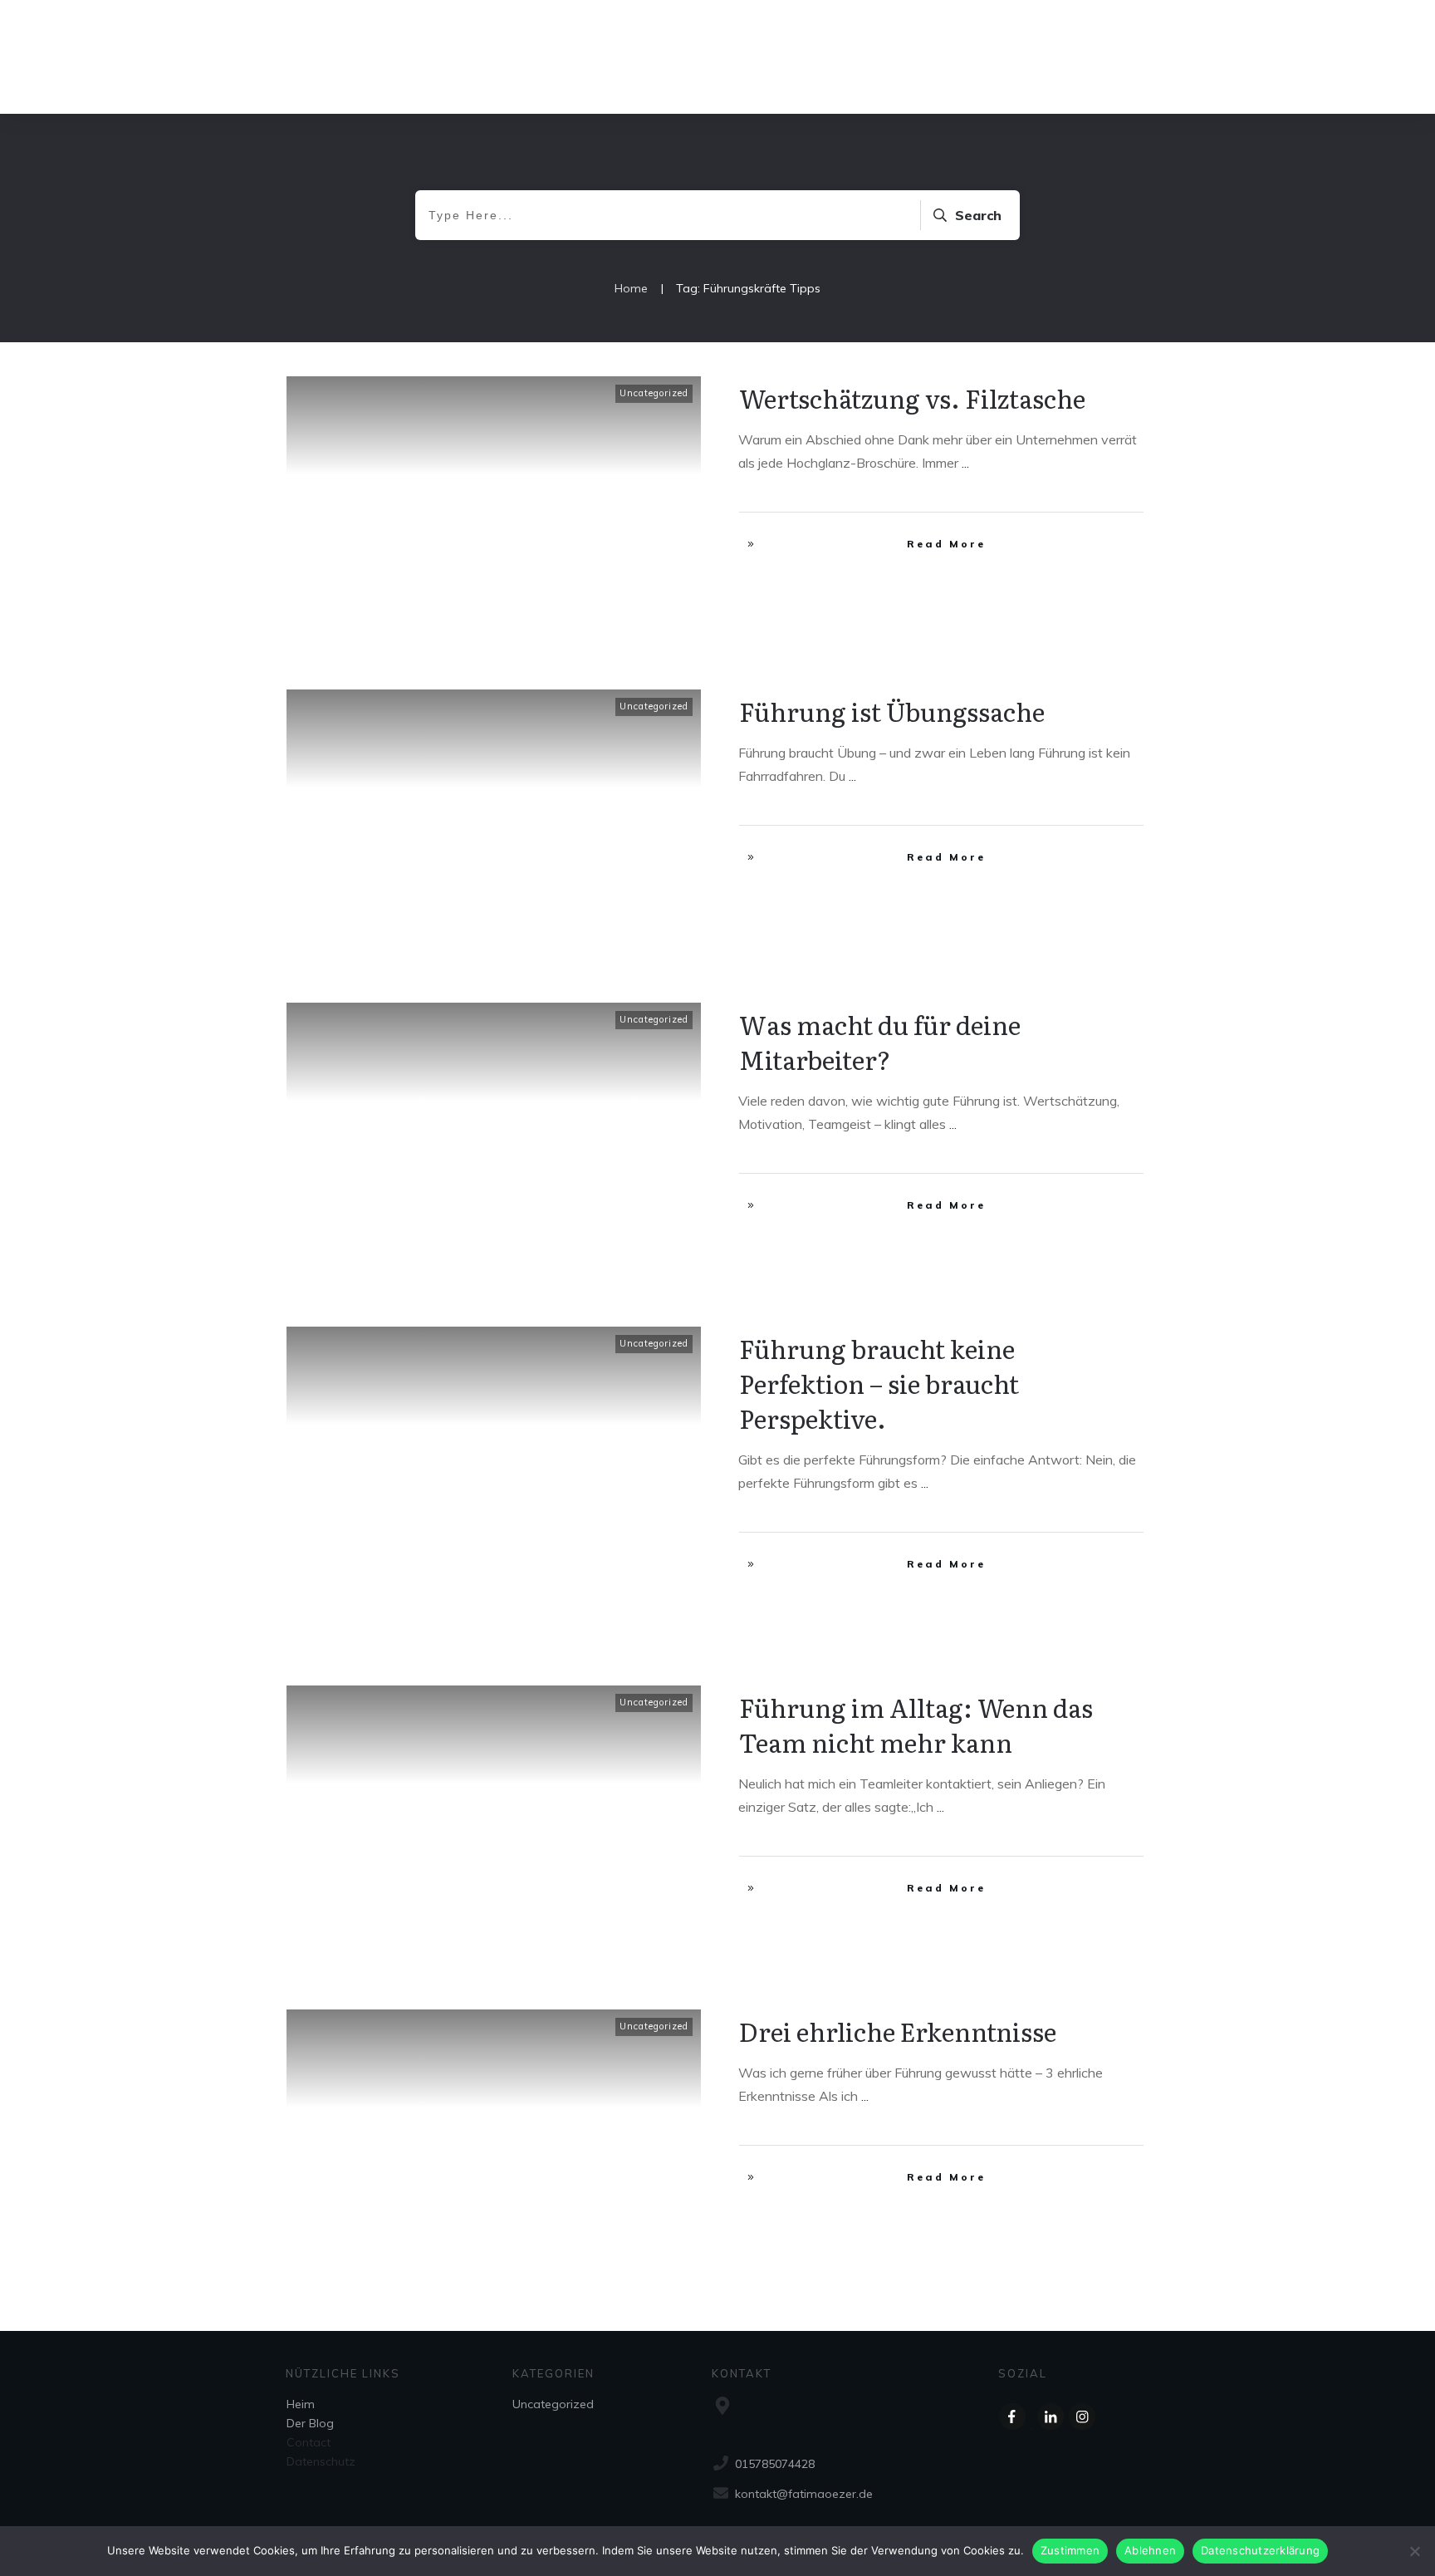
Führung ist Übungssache (892, 711)
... (965, 463)
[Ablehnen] (1414, 2551)
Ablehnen (1150, 2550)
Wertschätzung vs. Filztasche (912, 398)
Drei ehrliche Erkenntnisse (898, 2031)
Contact (309, 2442)
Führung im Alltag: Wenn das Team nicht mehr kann (916, 1725)
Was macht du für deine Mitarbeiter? (880, 1042)
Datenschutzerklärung (1260, 2550)
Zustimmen (1070, 2550)
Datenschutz (321, 2461)
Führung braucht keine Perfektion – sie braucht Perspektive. (879, 1383)
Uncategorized (654, 393)
